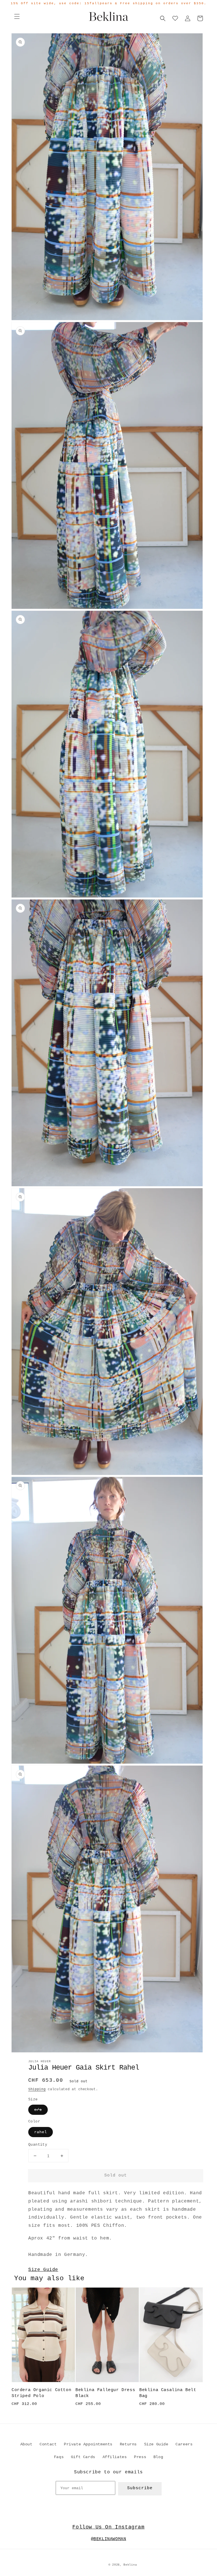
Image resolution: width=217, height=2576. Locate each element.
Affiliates (115, 2457)
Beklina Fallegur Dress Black (105, 2393)
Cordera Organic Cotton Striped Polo (41, 2393)
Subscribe (140, 2488)
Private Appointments (88, 2444)
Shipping (37, 2089)
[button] (17, 16)
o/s (38, 2110)
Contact (48, 2444)
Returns (128, 2444)
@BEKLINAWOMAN (109, 2539)
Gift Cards (83, 2457)
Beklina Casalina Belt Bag (168, 2393)
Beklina (130, 2565)
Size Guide (43, 2270)
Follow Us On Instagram (108, 2527)
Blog (158, 2457)
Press (140, 2457)
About (26, 2444)
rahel (41, 2132)
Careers (184, 2444)
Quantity (38, 2145)
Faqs (59, 2457)
